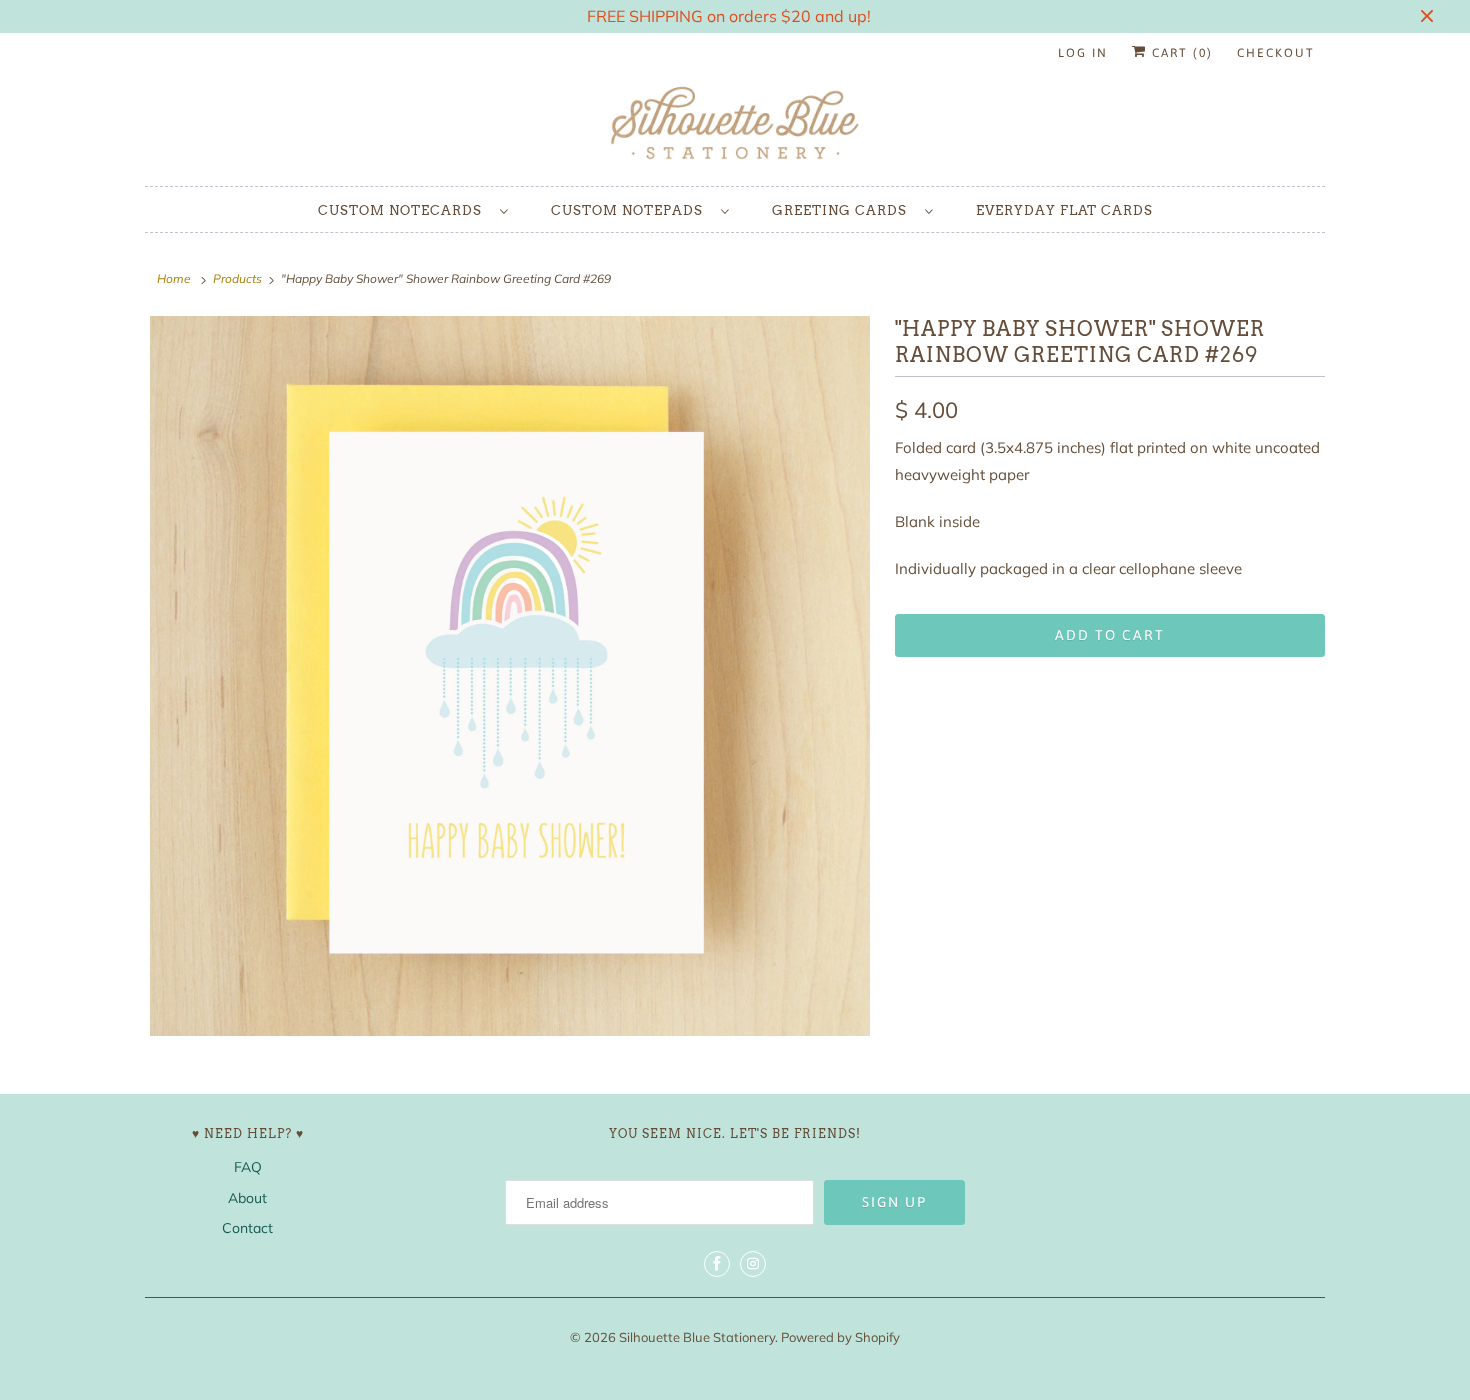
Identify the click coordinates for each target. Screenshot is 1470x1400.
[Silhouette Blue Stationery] (735, 124)
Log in (1083, 53)
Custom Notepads (631, 210)
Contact (247, 1228)
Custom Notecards (404, 210)
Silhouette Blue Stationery (697, 1337)
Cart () (1180, 53)
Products (237, 278)
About (247, 1198)
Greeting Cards (843, 210)
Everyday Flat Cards (1064, 210)
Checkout (1276, 53)
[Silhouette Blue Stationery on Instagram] (753, 1264)
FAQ (248, 1167)
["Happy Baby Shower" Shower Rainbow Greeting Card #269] (510, 676)
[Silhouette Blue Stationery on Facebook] (717, 1264)
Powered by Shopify (840, 1337)
